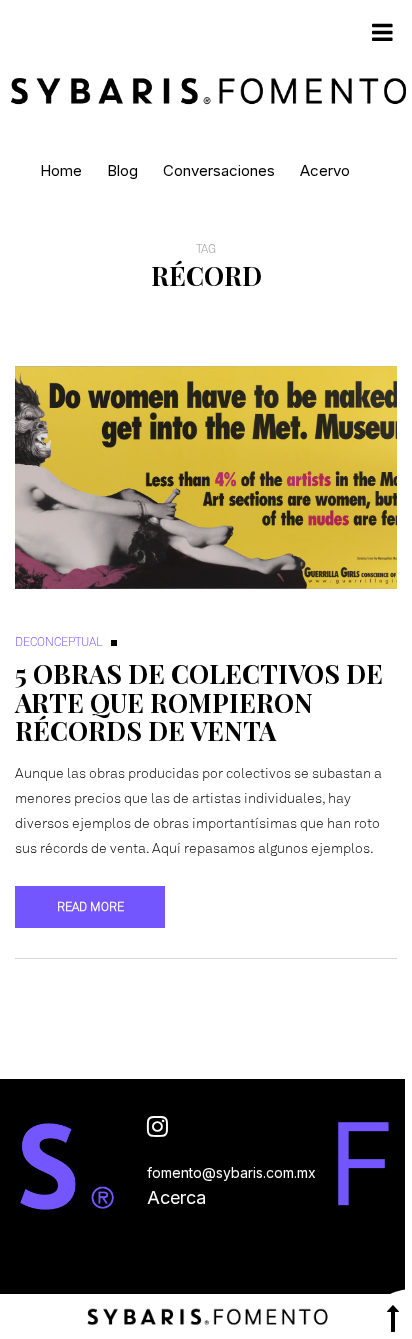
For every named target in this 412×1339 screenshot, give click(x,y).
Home (61, 170)
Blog (122, 170)
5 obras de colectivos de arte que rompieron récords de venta (199, 702)
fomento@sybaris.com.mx (231, 1172)
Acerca (176, 1197)
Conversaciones (219, 170)
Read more (90, 907)
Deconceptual (59, 642)
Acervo (325, 170)
